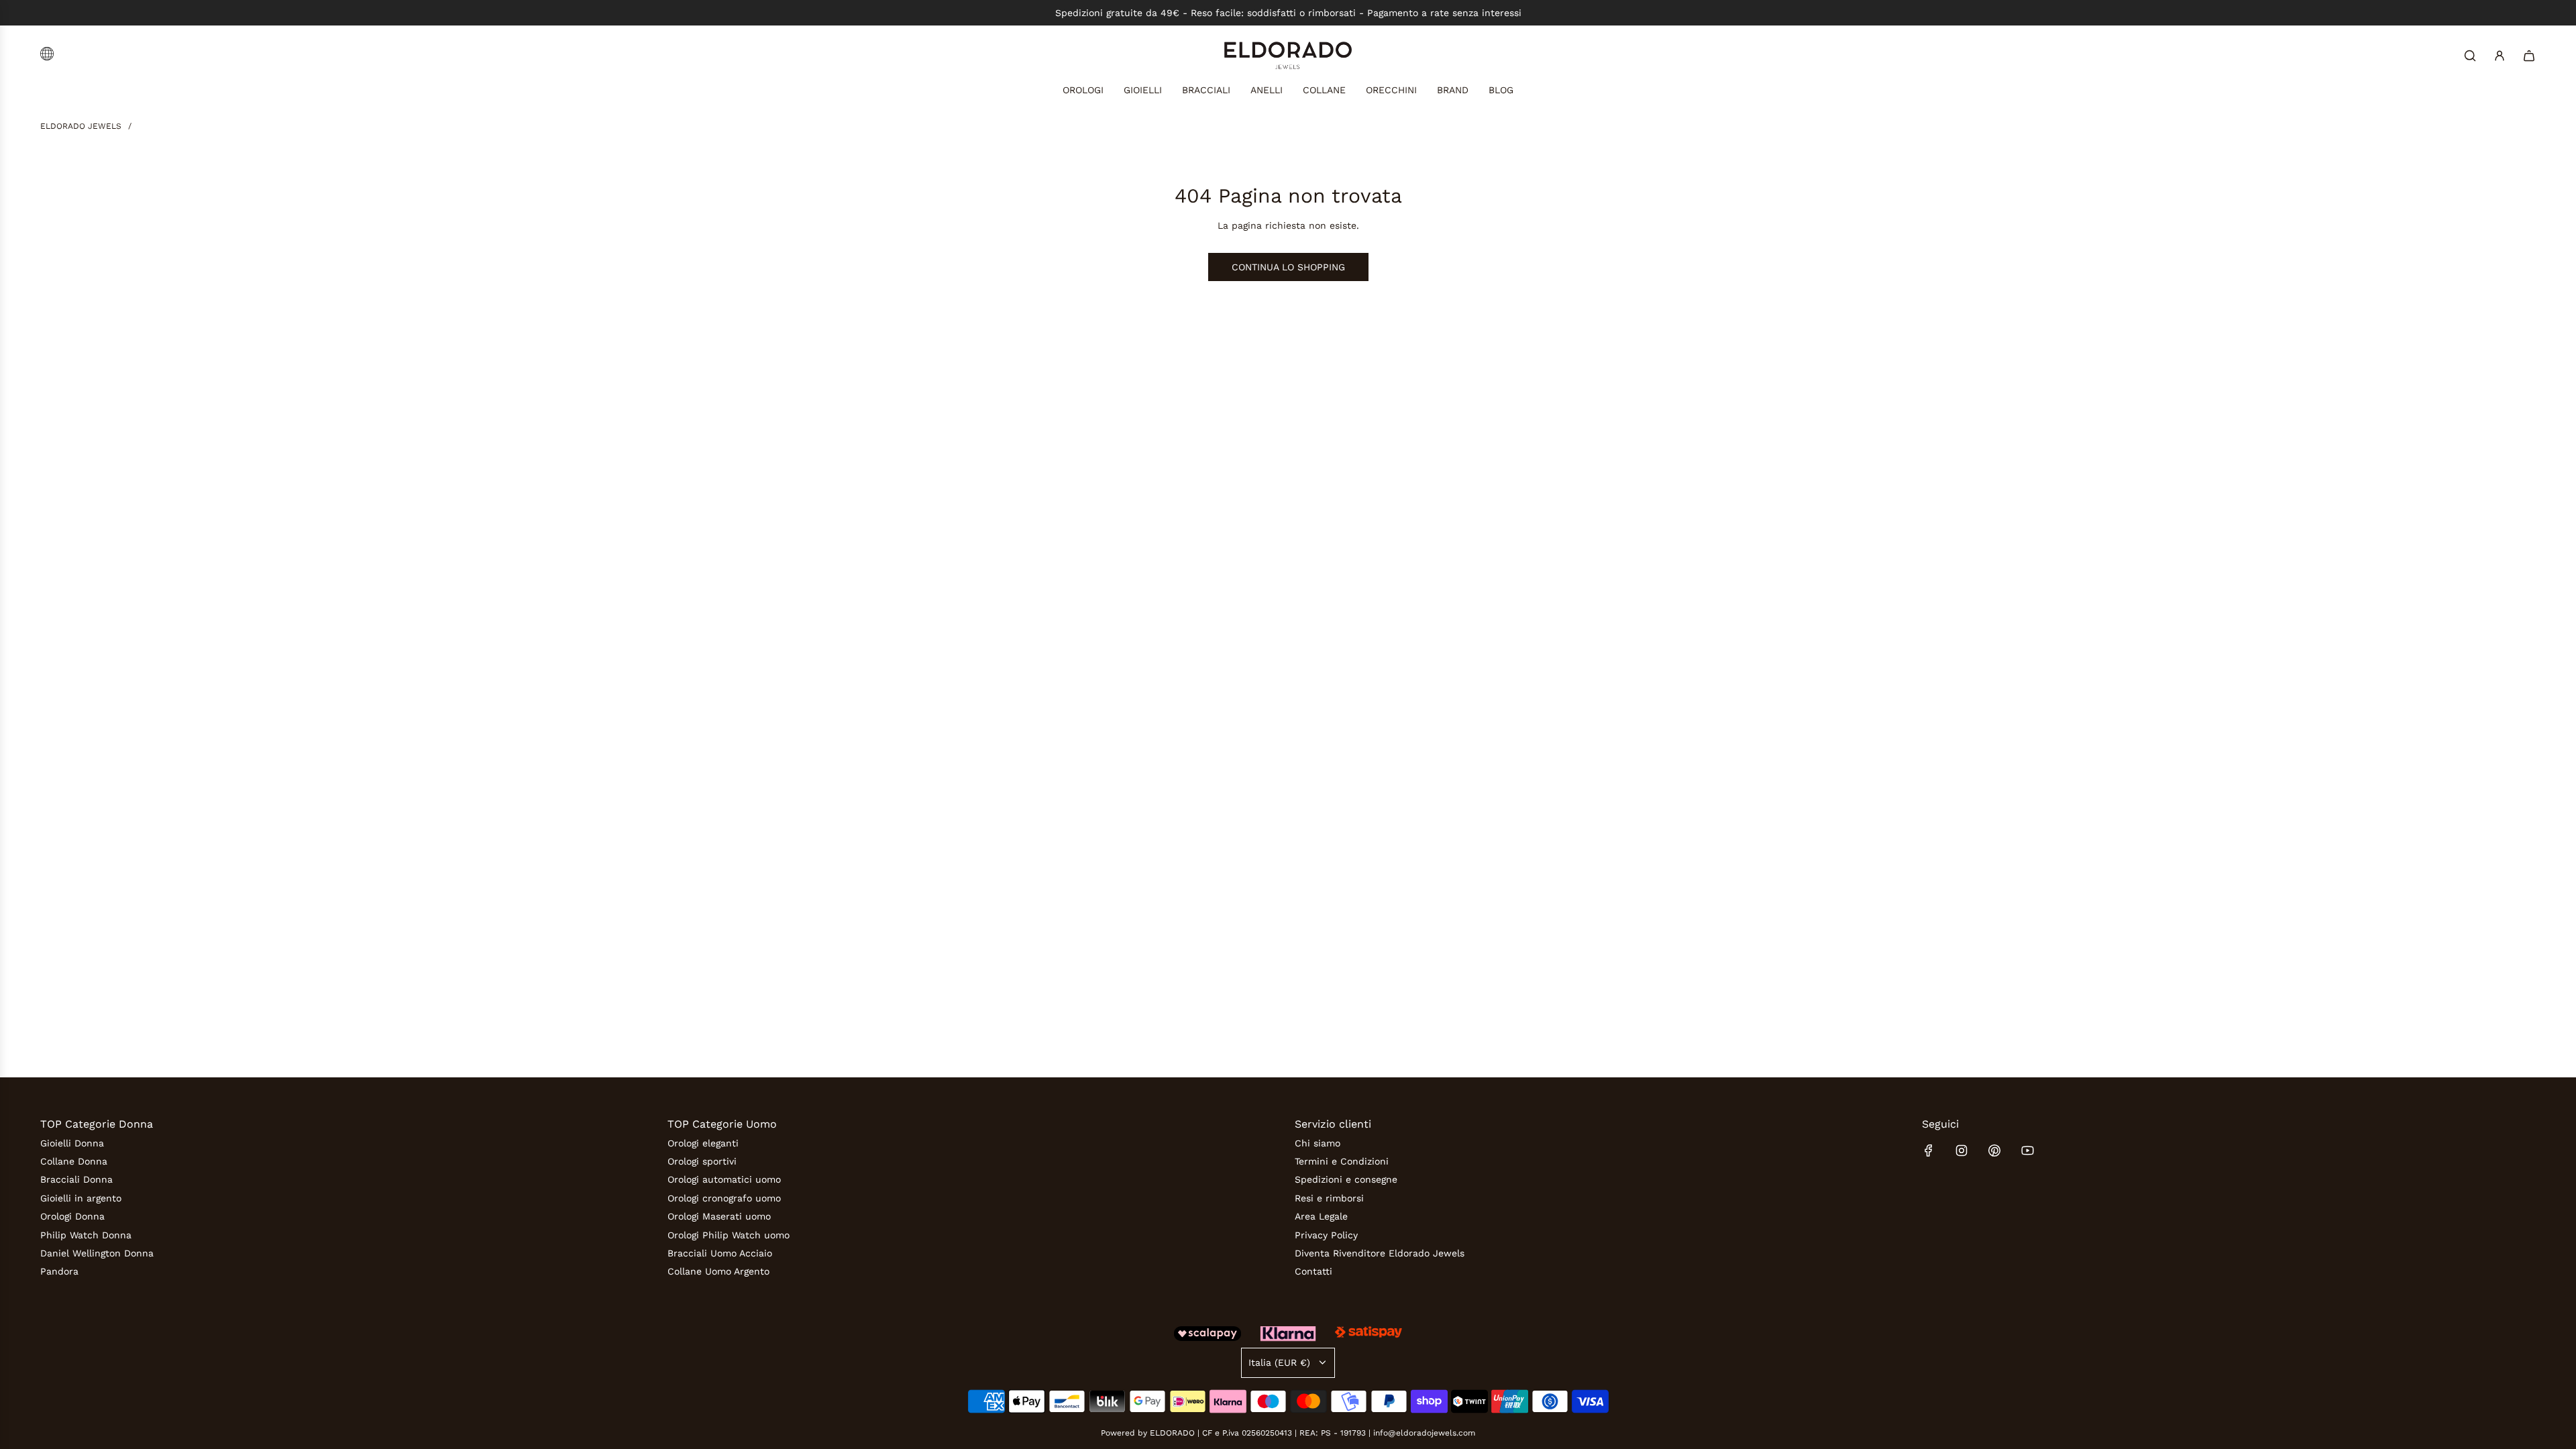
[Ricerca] (2470, 56)
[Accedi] (2500, 56)
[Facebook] (1929, 1150)
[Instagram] (1962, 1150)
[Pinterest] (1994, 1150)
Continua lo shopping (1288, 267)
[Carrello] (2529, 56)
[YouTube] (2027, 1150)
